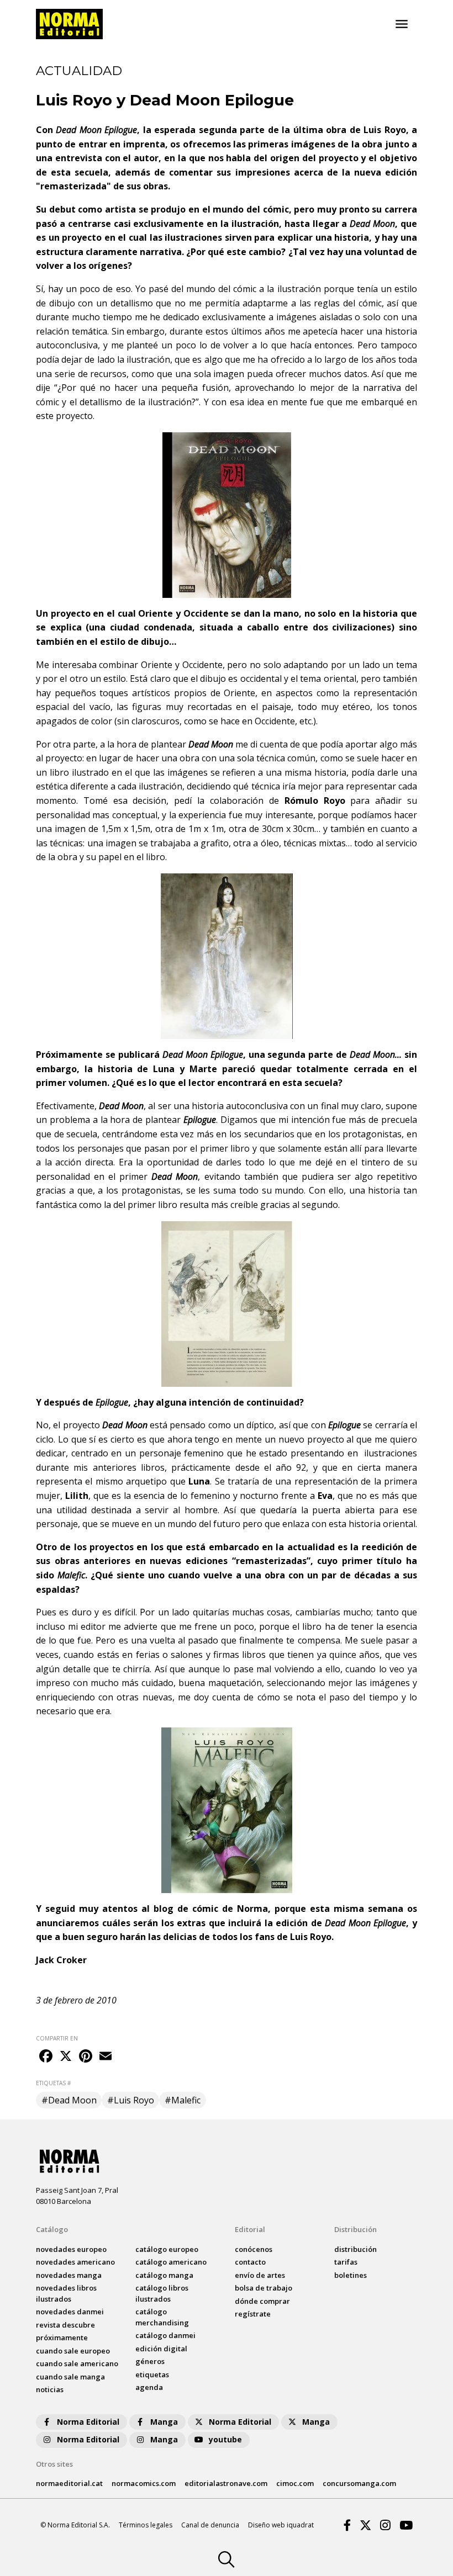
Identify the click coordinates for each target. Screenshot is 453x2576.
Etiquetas (152, 2374)
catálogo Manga (164, 2275)
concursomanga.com (359, 2483)
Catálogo (52, 2229)
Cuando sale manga (70, 2377)
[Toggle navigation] (402, 24)
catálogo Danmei (165, 2335)
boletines (351, 2275)
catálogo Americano (171, 2262)
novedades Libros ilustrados (66, 2293)
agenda (149, 2387)
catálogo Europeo (167, 2249)
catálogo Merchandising (162, 2317)
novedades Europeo (71, 2249)
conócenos (254, 2249)
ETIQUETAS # (53, 2083)
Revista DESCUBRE (65, 2325)
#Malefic (183, 2100)
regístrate (253, 2314)
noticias (50, 2389)
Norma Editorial (88, 2422)
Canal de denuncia (210, 2525)
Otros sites (54, 2464)
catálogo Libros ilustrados (162, 2293)
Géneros (150, 2361)
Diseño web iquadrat (281, 2525)
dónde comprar (262, 2301)
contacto (250, 2262)
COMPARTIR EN (57, 2038)
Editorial (250, 2229)
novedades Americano (75, 2262)
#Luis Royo (131, 2100)
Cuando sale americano (77, 2363)
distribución (355, 2249)
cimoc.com (295, 2483)
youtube (225, 2439)
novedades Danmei (70, 2312)
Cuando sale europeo (73, 2351)
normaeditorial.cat (69, 2483)
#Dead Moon (69, 2100)
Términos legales (146, 2525)
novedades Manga (69, 2275)
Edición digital (161, 2349)
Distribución (355, 2229)
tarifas (346, 2262)
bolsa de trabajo (264, 2288)
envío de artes (260, 2275)
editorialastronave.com (226, 2483)
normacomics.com (144, 2483)
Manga (164, 2422)
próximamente (62, 2338)
